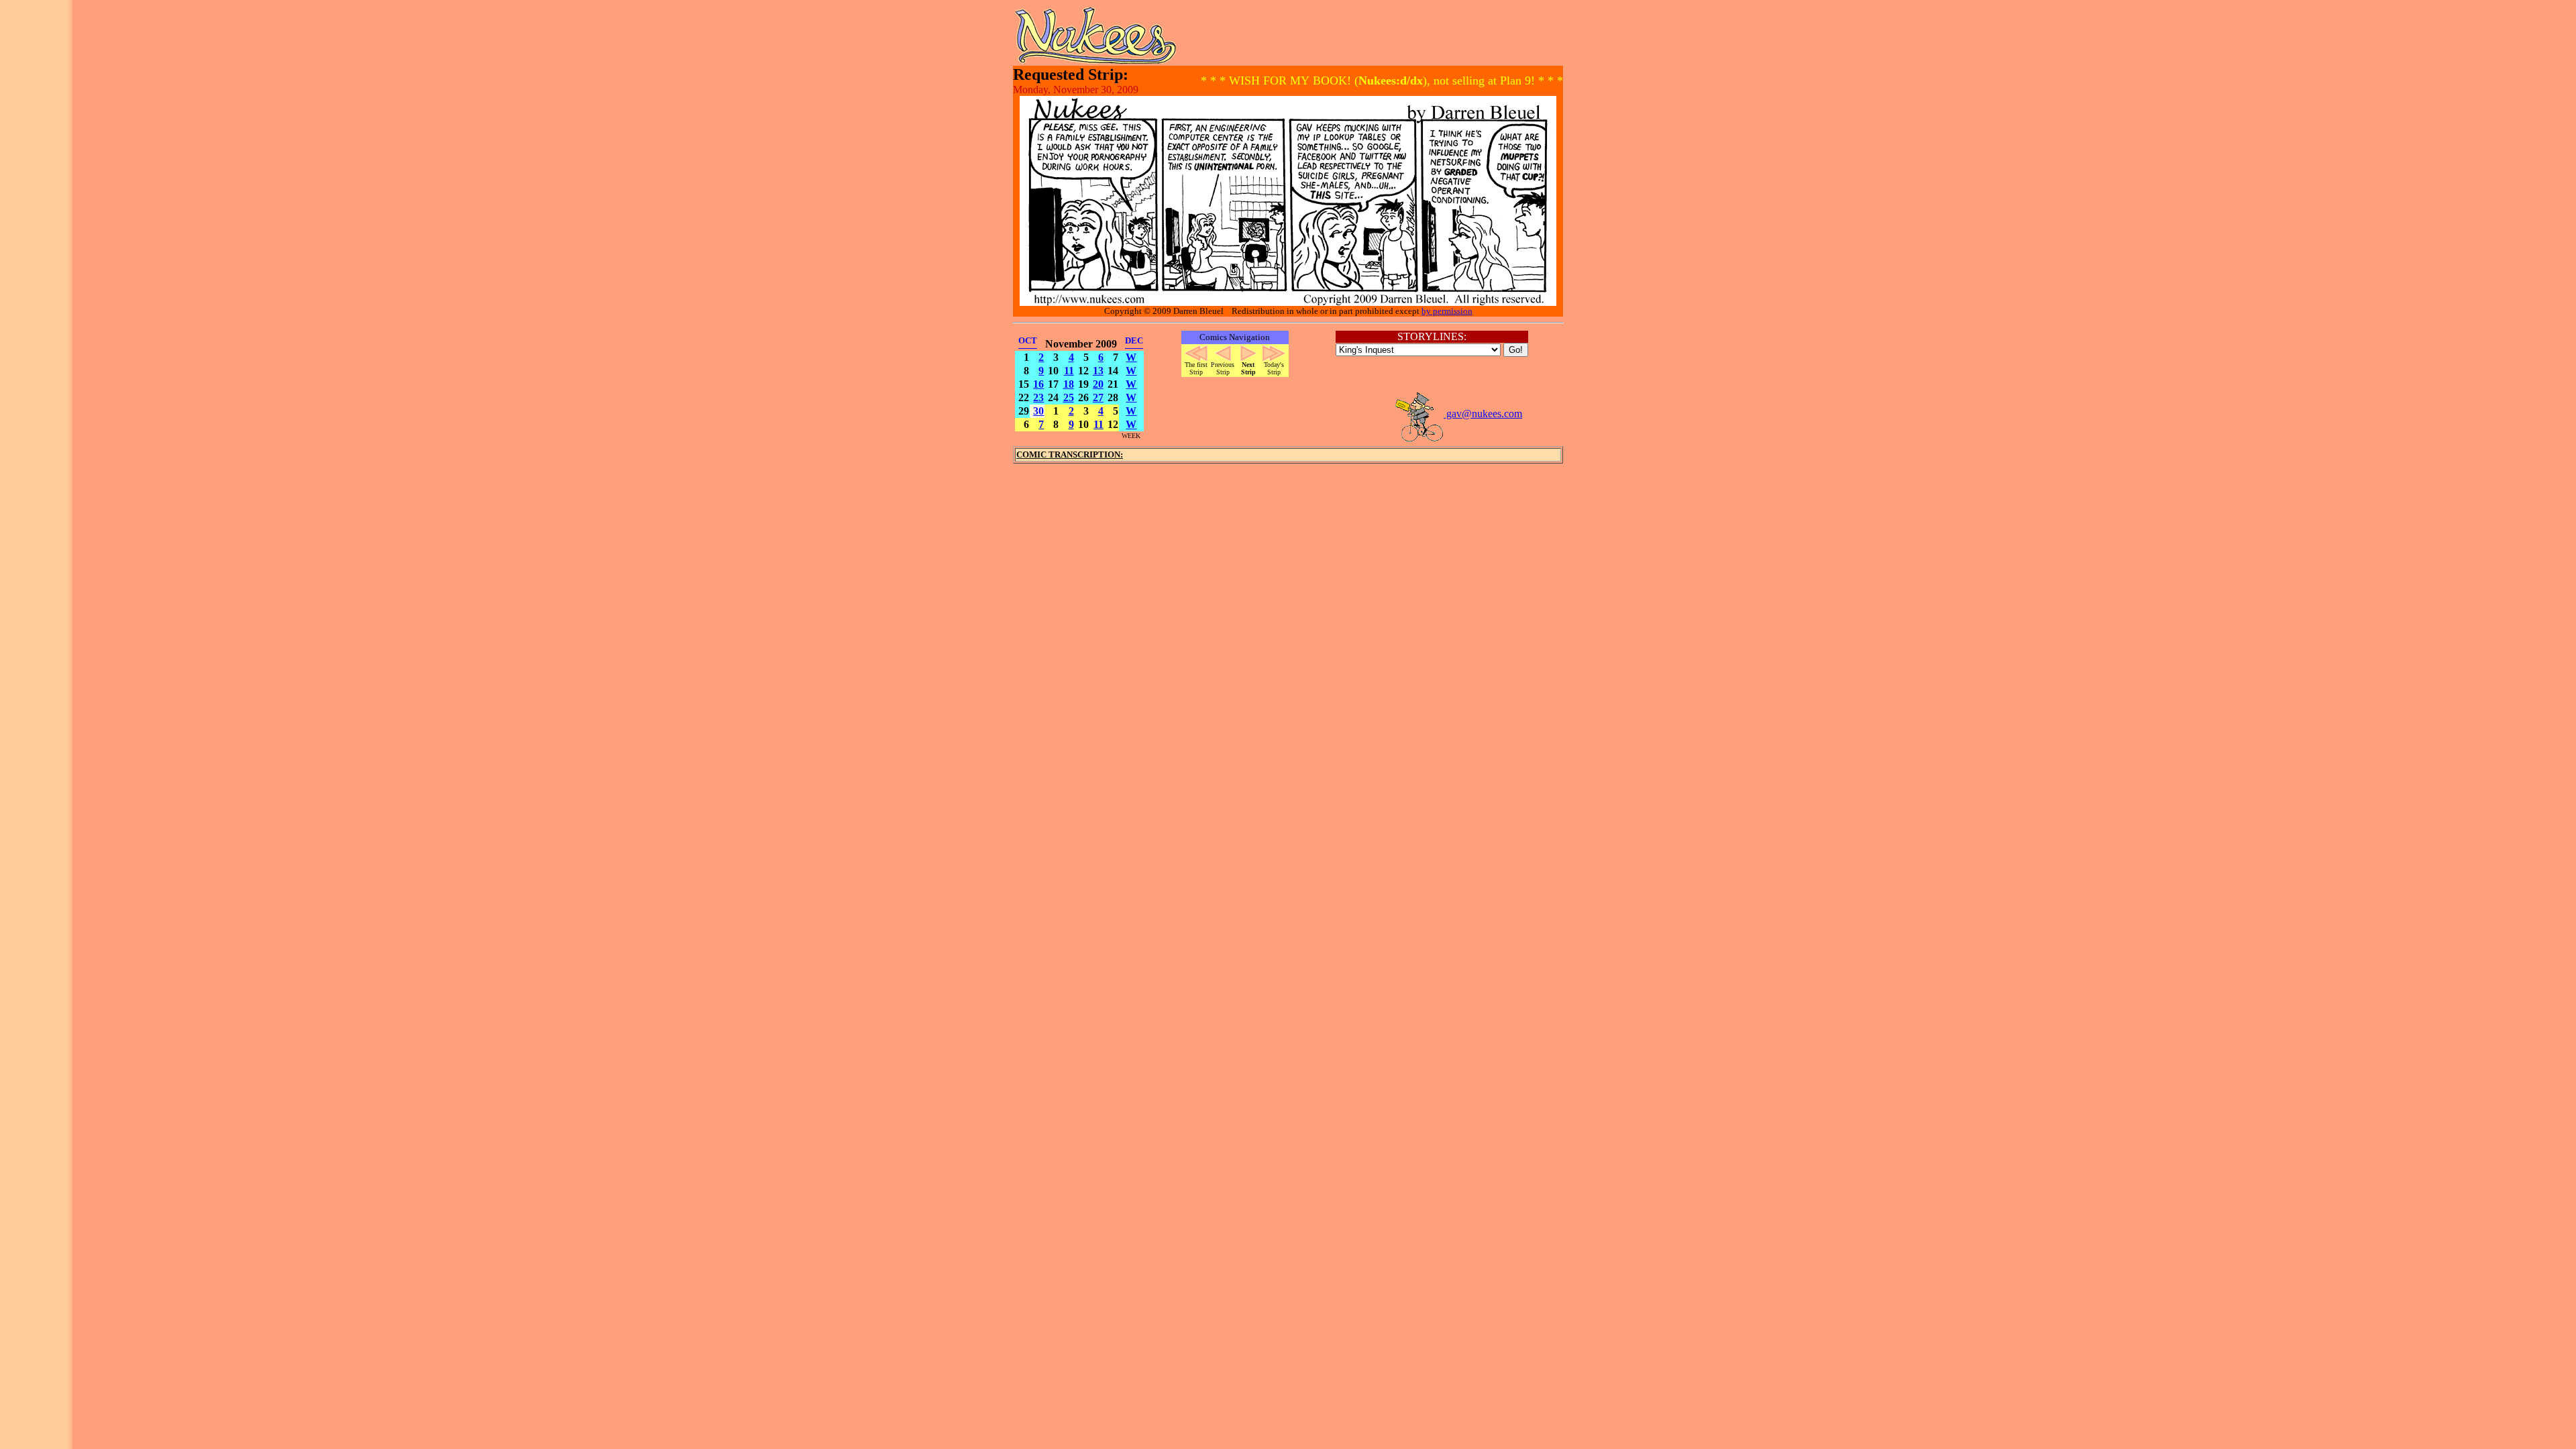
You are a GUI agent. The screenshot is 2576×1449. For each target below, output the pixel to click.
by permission (1447, 311)
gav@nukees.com (1483, 414)
